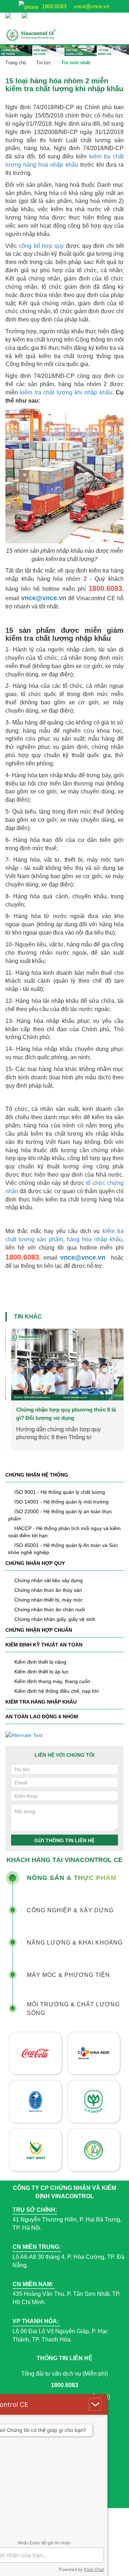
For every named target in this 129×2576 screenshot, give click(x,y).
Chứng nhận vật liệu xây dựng (49, 1580)
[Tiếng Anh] (27, 12)
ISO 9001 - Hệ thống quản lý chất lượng (60, 1492)
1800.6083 (53, 6)
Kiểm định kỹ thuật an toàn (44, 1645)
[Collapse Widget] (95, 2404)
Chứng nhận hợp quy (35, 1563)
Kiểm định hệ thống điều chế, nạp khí (57, 1691)
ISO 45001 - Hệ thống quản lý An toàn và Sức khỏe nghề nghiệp (63, 1549)
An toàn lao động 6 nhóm (42, 1716)
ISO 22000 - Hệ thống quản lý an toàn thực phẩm (60, 1515)
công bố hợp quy (41, 246)
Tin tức (44, 63)
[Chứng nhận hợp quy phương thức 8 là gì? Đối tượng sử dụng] (65, 1365)
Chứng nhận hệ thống (37, 1475)
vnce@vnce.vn (91, 6)
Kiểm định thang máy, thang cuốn (52, 1681)
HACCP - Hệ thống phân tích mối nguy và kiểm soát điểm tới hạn (64, 1532)
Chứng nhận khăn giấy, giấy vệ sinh (55, 1619)
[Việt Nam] (10, 12)
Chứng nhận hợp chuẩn (39, 1630)
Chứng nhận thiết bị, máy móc (49, 1600)
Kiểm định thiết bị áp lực (42, 1672)
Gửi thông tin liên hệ (64, 1840)
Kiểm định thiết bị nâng (40, 1662)
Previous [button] (11, 1368)
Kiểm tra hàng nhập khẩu (41, 1702)
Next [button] (118, 1368)
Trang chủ (16, 63)
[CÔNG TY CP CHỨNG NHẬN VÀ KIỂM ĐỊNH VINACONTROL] (41, 35)
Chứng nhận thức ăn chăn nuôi (50, 1609)
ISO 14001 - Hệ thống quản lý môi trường (61, 1502)
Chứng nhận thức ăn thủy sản (48, 1590)
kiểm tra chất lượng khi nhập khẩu (66, 392)
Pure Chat (94, 2569)
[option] (64, 1389)
